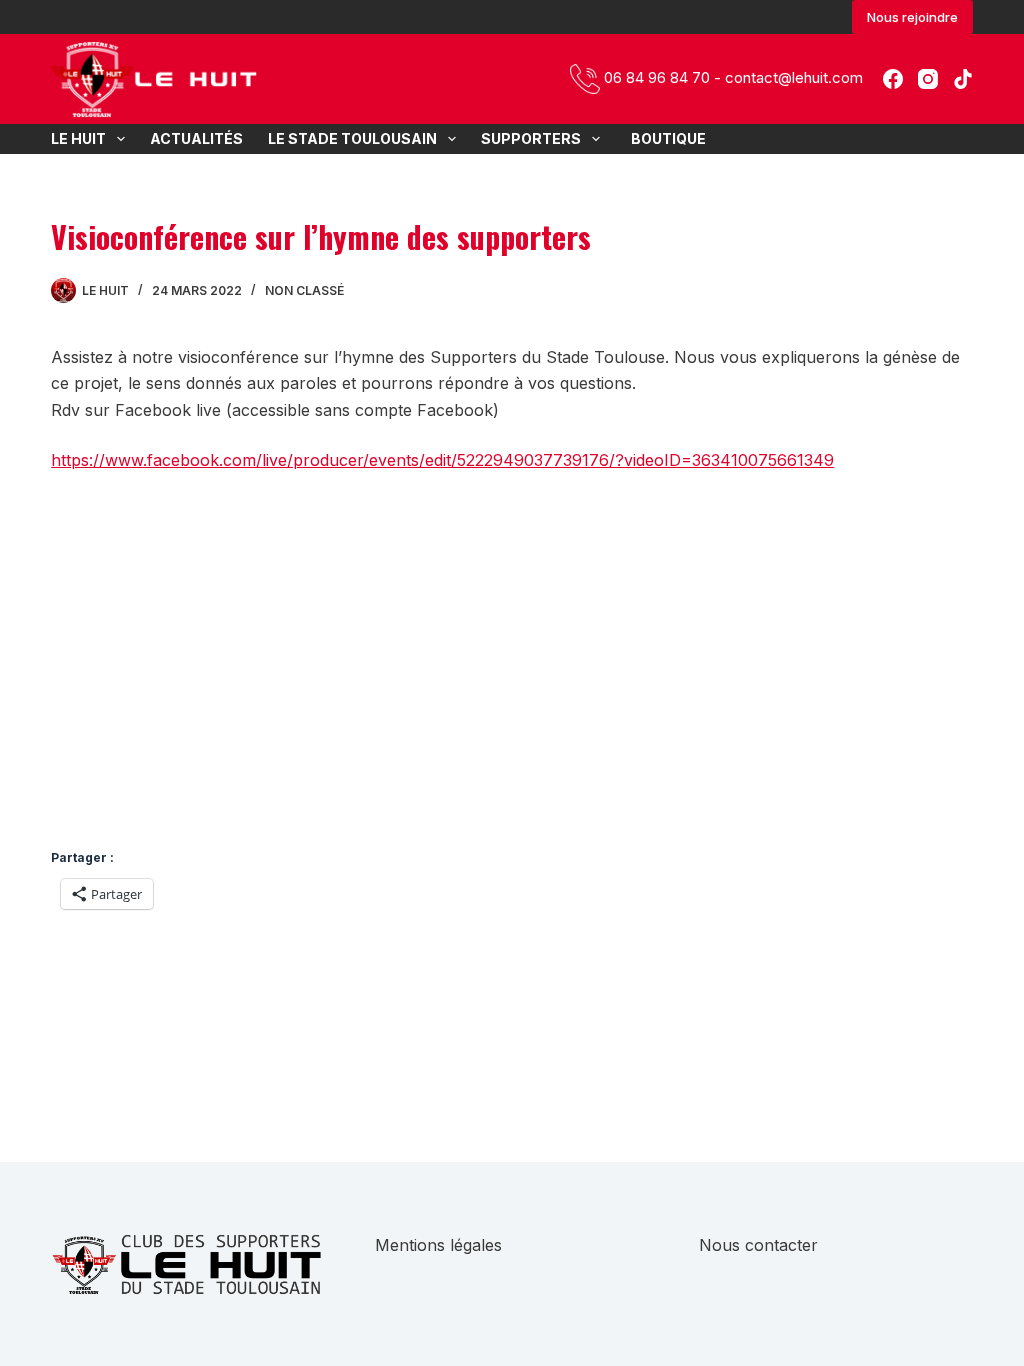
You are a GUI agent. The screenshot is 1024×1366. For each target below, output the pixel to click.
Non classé (304, 290)
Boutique (665, 138)
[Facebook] (893, 79)
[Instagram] (928, 79)
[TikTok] (963, 79)
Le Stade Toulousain (352, 138)
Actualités (196, 138)
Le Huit (78, 138)
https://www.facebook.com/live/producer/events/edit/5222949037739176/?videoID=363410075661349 (442, 460)
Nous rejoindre (912, 17)
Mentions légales (438, 1245)
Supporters (531, 138)
